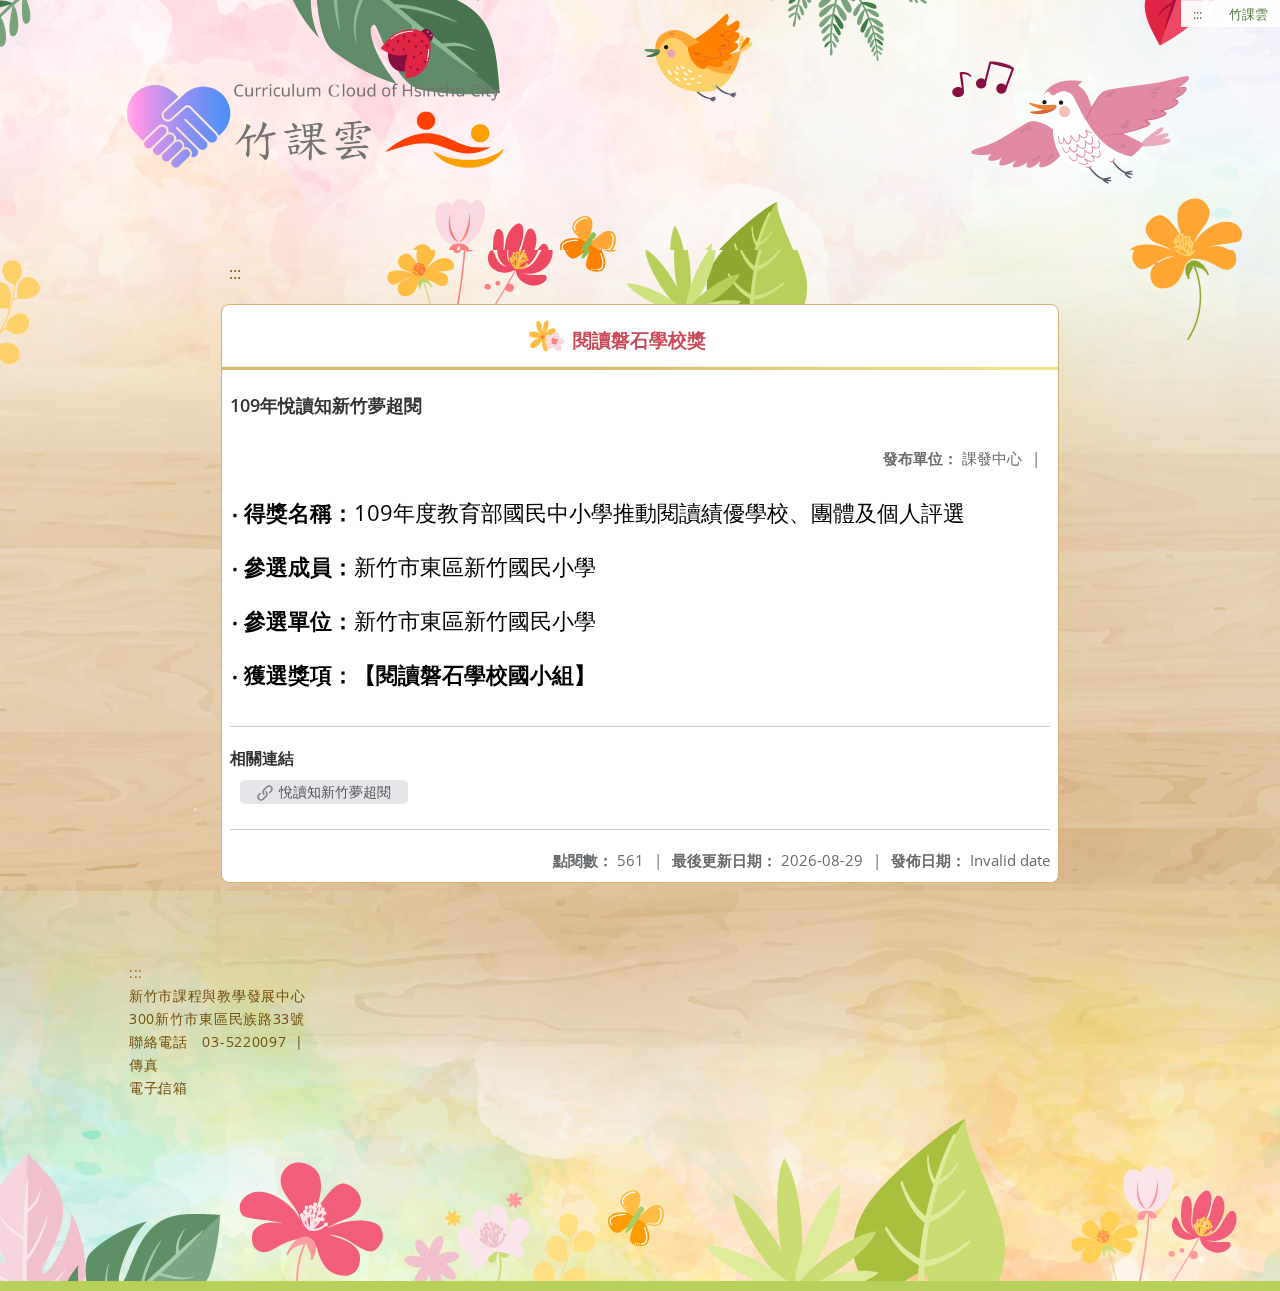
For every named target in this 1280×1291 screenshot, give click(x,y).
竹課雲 (1248, 14)
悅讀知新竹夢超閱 (333, 791)
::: (1197, 14)
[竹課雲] (314, 125)
